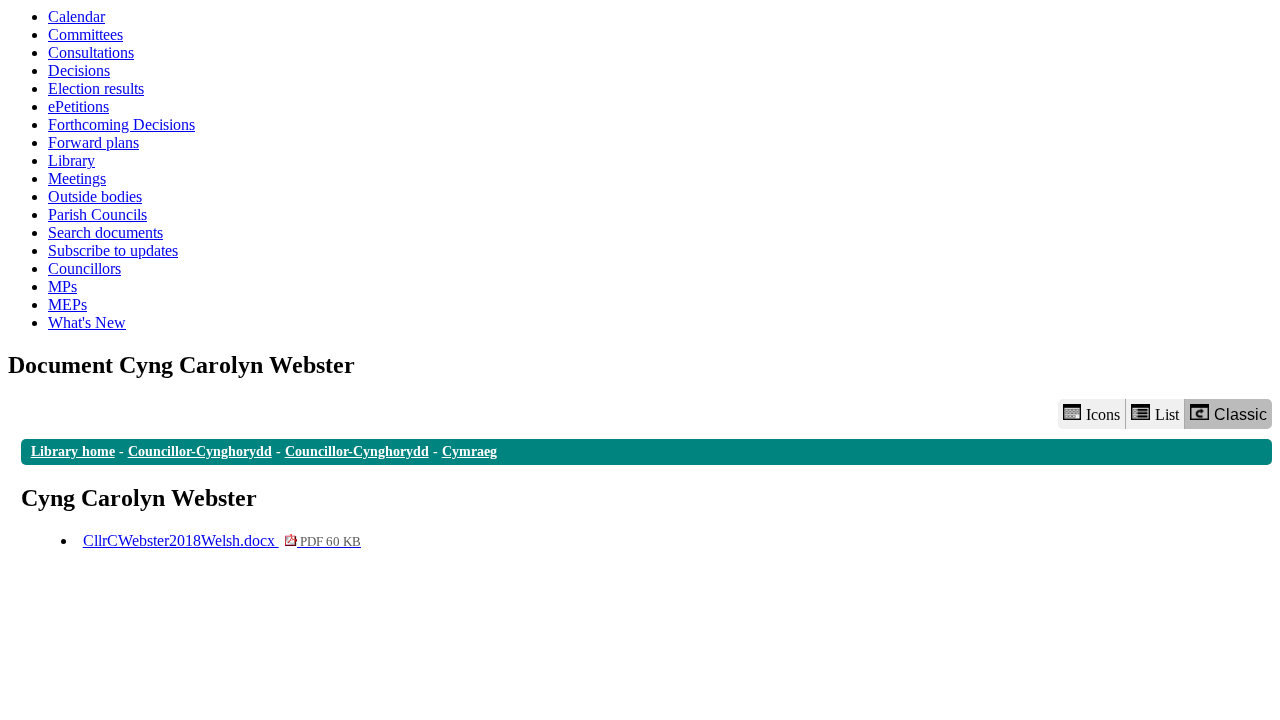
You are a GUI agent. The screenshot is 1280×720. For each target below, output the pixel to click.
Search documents (105, 232)
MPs (62, 286)
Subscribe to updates (113, 250)
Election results (96, 88)
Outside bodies (95, 196)
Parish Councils (97, 214)
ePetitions (78, 106)
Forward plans (93, 142)
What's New (87, 322)
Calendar (76, 16)
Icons (1103, 414)
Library (71, 160)
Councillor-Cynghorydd (200, 451)
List (1167, 414)
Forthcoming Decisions (121, 124)
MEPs (67, 304)
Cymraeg (469, 451)
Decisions (79, 70)
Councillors (84, 268)
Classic (1240, 414)
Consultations (91, 52)
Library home (73, 451)
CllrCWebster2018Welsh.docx (222, 540)
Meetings (77, 178)
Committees (85, 34)
